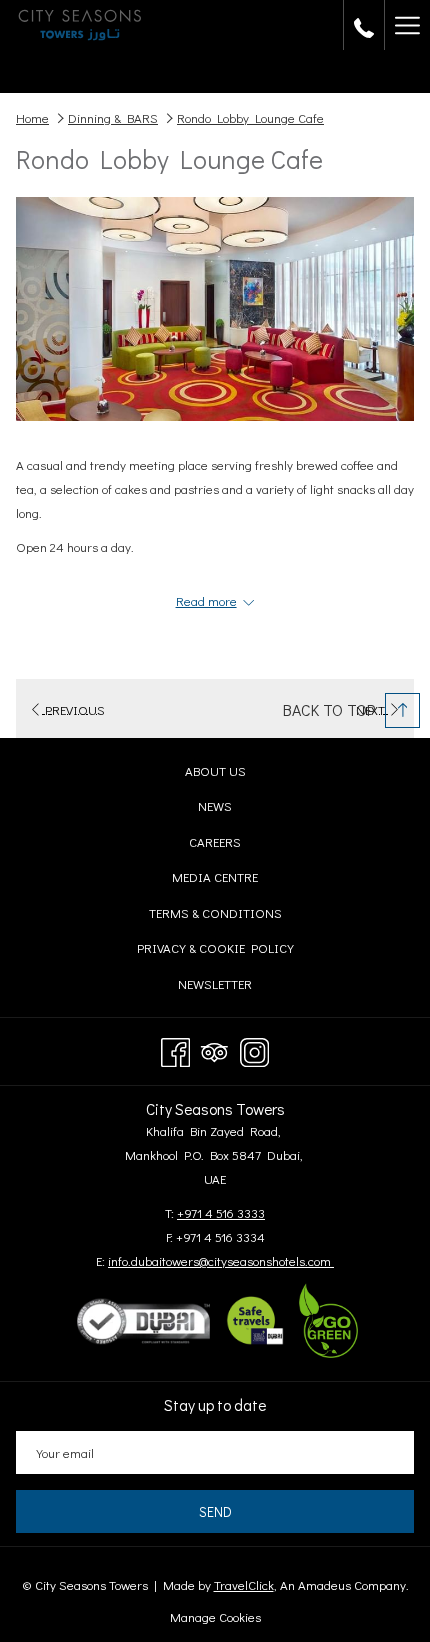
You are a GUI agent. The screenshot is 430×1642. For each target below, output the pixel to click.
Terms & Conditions (235, 915)
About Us (215, 770)
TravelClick (244, 1584)
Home (32, 117)
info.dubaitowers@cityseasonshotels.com (221, 1260)
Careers (234, 844)
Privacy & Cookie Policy (235, 950)
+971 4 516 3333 (221, 1212)
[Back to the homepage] (80, 25)
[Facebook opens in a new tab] (175, 1047)
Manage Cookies (215, 1616)
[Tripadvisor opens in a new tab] (214, 1047)
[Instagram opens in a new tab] (254, 1047)
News (234, 808)
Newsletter (234, 986)
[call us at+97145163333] (364, 25)
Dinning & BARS (113, 117)
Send (215, 1511)
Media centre (234, 879)
